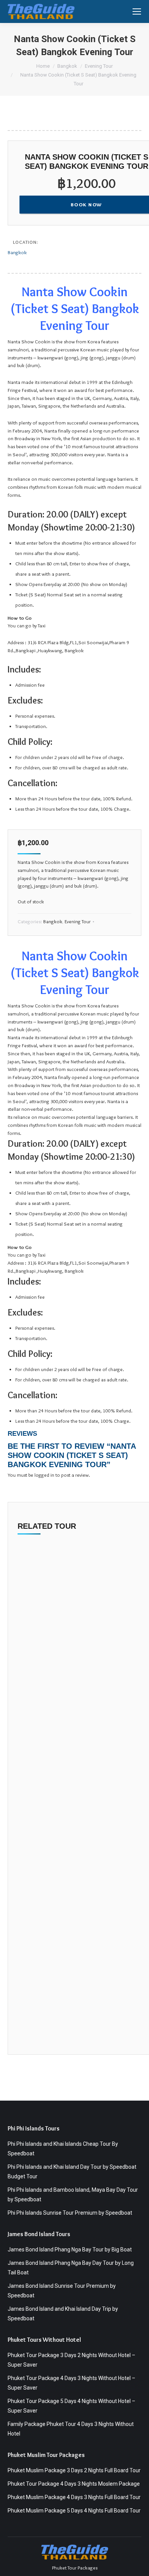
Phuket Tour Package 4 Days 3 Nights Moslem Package (74, 2484)
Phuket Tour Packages (75, 2568)
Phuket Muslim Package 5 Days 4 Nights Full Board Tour (74, 2511)
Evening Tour (78, 921)
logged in (44, 1475)
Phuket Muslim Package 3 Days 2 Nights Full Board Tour (74, 2470)
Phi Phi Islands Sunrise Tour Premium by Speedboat (70, 2213)
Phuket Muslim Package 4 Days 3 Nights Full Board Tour (74, 2497)
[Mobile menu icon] (137, 11)
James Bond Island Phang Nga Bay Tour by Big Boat (70, 2250)
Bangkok (17, 252)
